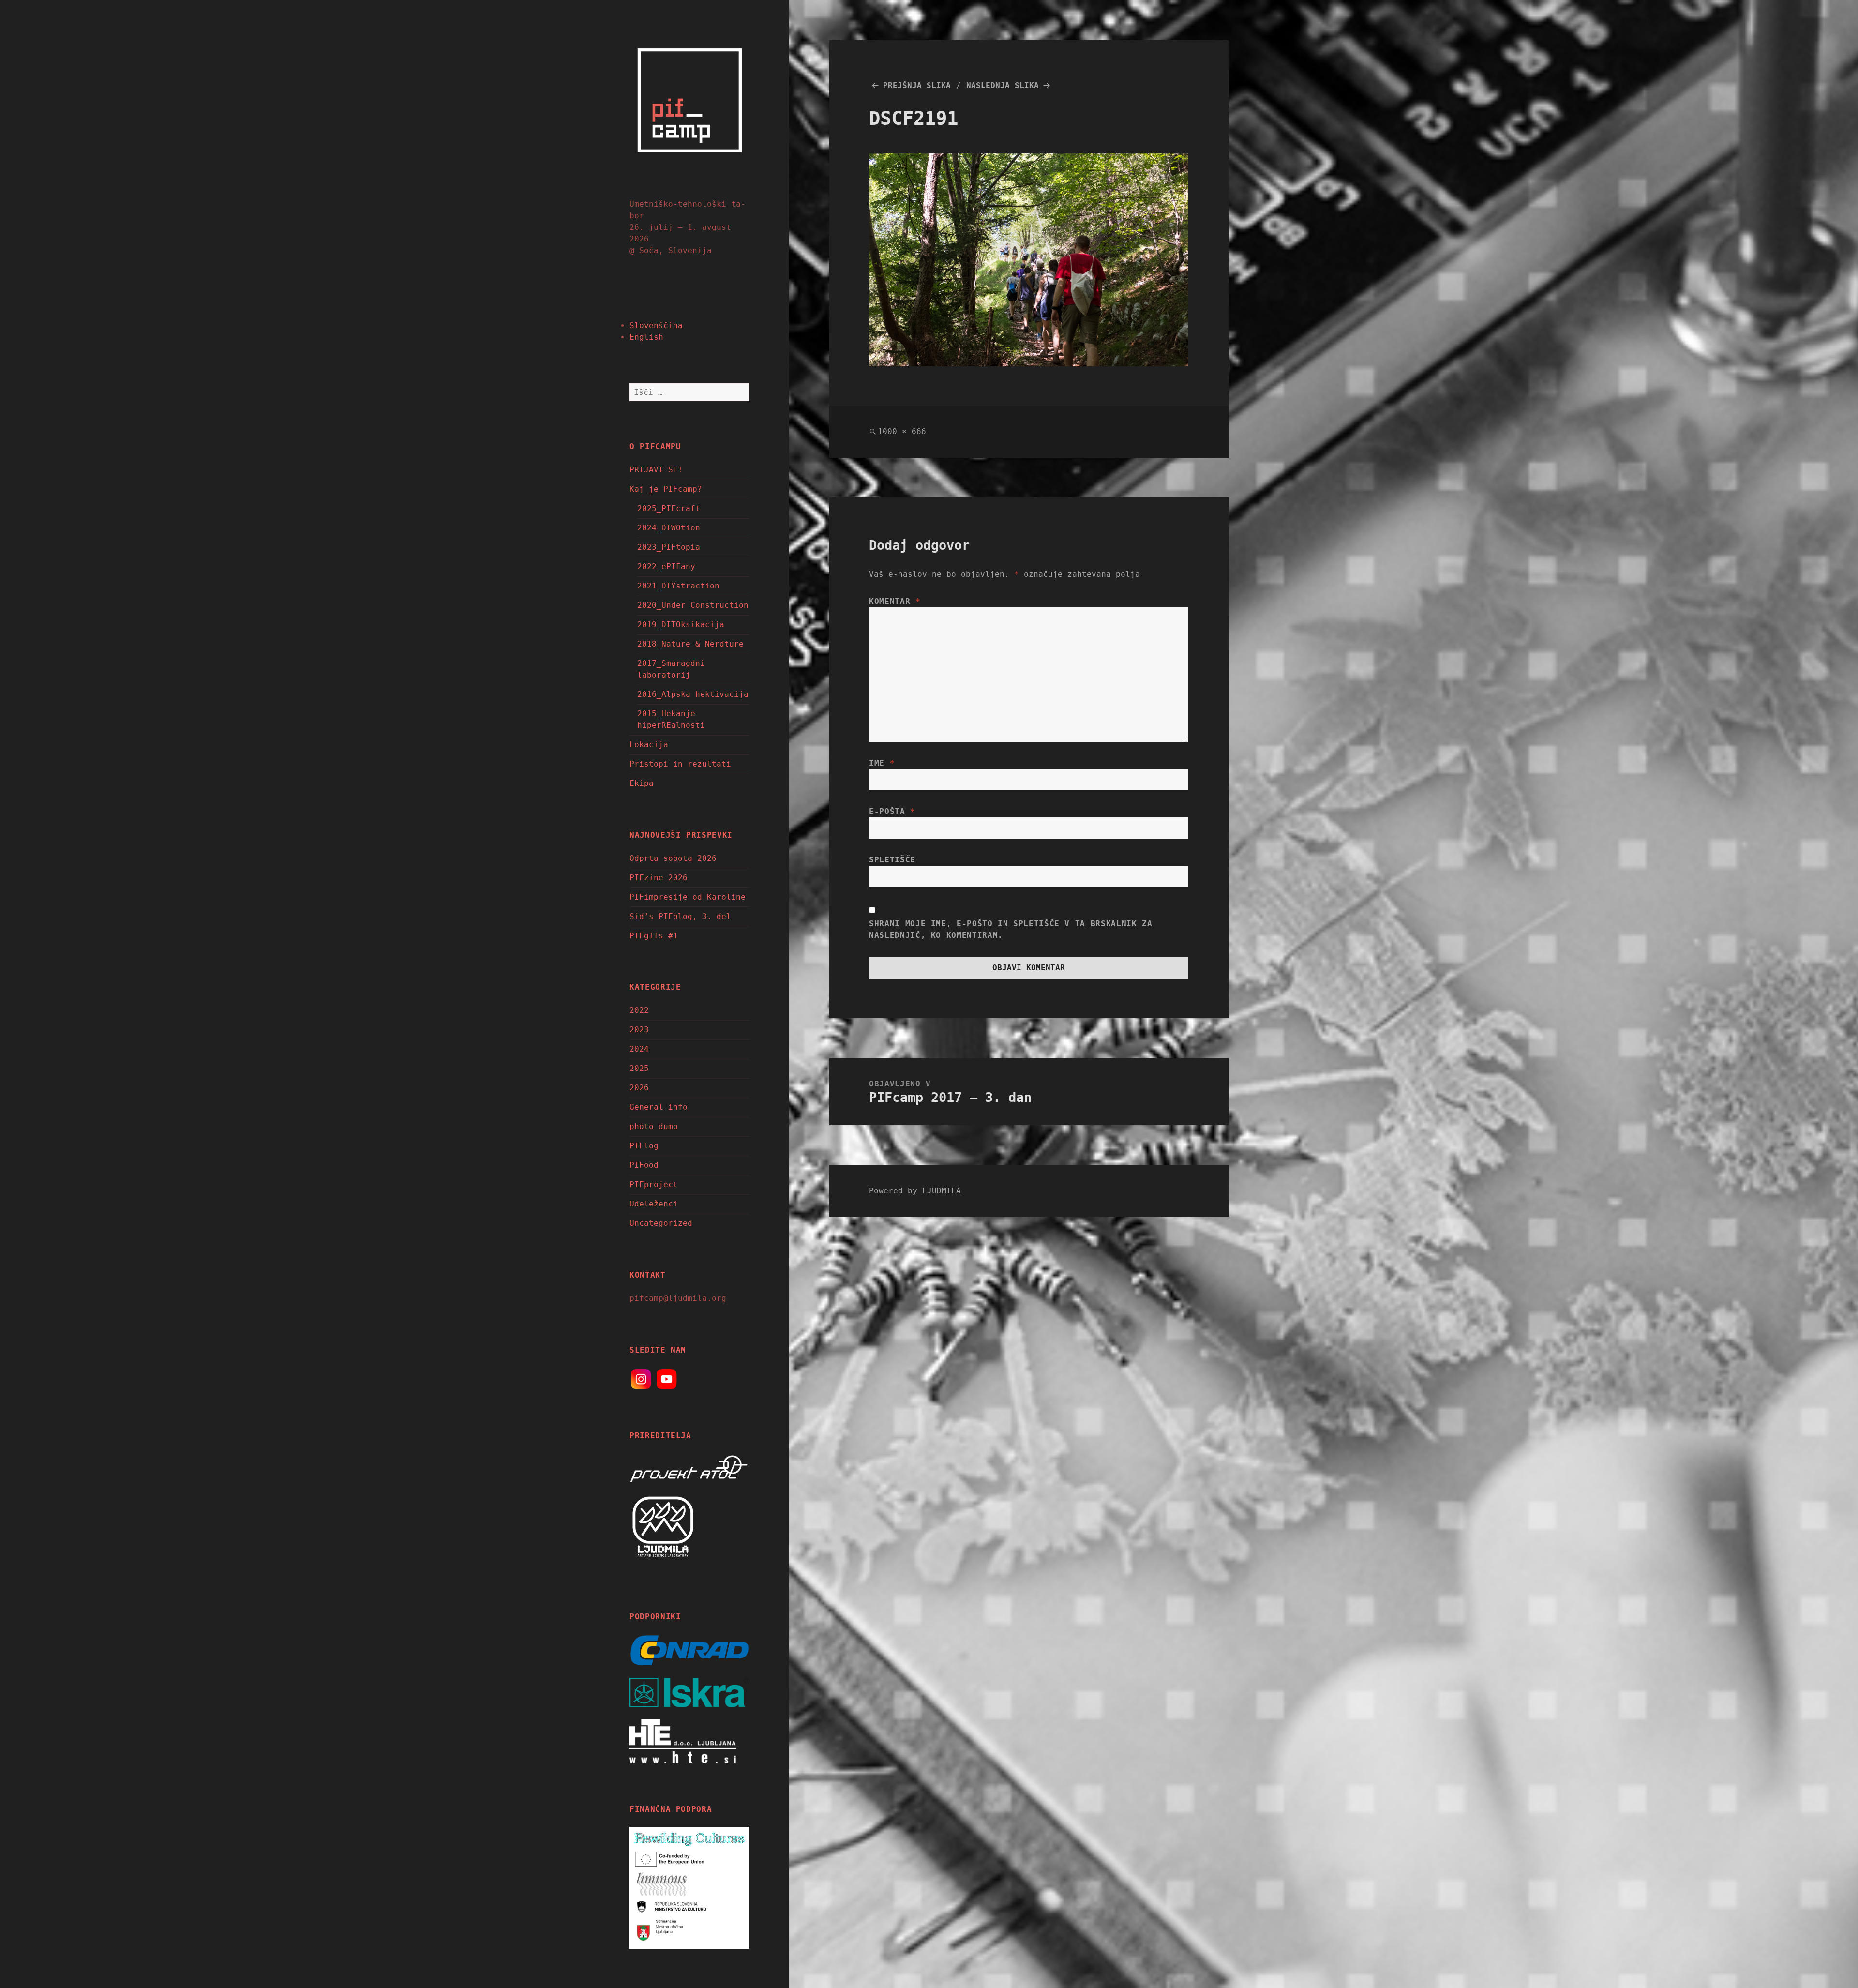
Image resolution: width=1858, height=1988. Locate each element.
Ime (882, 763)
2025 (639, 1068)
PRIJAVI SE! (656, 470)
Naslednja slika (1003, 85)
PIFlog (644, 1146)
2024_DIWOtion (669, 528)
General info (659, 1107)
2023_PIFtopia (669, 547)
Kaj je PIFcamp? (666, 489)
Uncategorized (661, 1223)
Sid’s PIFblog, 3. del (680, 916)
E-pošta (892, 811)
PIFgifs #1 (654, 936)
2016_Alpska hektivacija (693, 694)
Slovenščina (656, 325)
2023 (639, 1030)
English (646, 337)
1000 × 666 (902, 431)
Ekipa (642, 783)
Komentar (895, 601)
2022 (639, 1010)
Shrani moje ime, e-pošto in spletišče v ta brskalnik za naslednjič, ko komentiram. (1011, 929)
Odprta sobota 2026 (673, 858)
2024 (639, 1049)
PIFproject (654, 1184)
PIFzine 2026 (659, 878)
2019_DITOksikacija (681, 625)
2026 (639, 1088)
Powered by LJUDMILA (915, 1191)
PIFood (644, 1165)
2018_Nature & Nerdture (690, 644)
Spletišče (892, 860)
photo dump (654, 1126)
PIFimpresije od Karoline (688, 897)
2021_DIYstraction (678, 586)
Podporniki (655, 1617)
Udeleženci (654, 1204)
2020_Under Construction (693, 605)
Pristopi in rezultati (680, 764)
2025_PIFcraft (669, 508)
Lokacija (649, 745)
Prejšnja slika (917, 85)
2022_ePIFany (666, 566)
